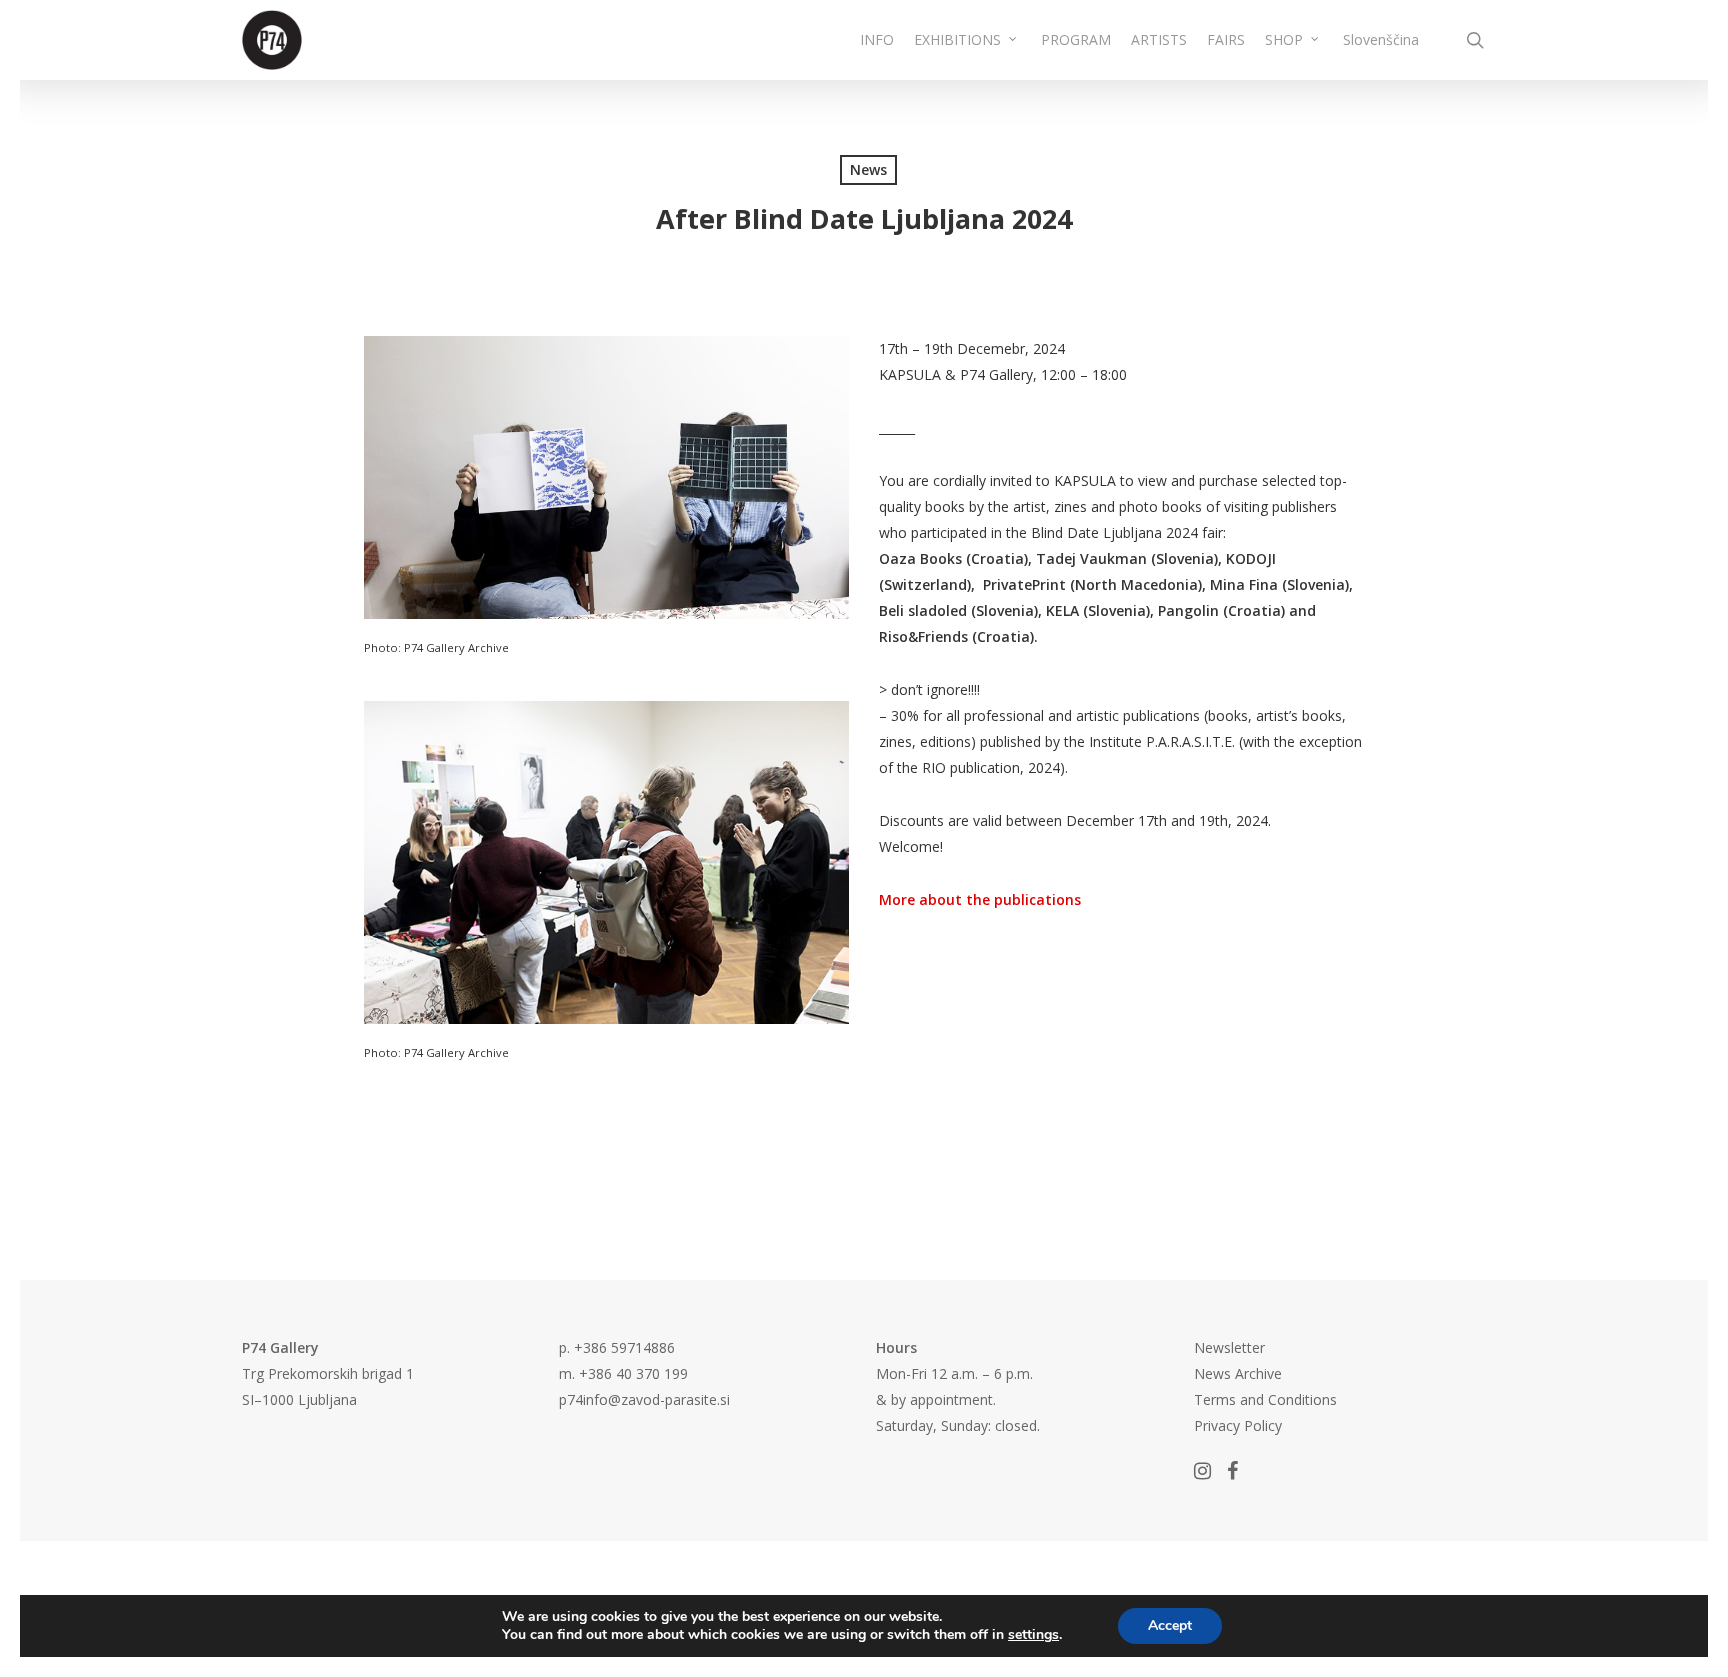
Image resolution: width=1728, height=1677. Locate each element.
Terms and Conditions (1265, 1399)
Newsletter (1229, 1347)
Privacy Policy (1238, 1425)
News (868, 169)
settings (1033, 1635)
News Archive (1238, 1373)
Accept (1170, 1625)
